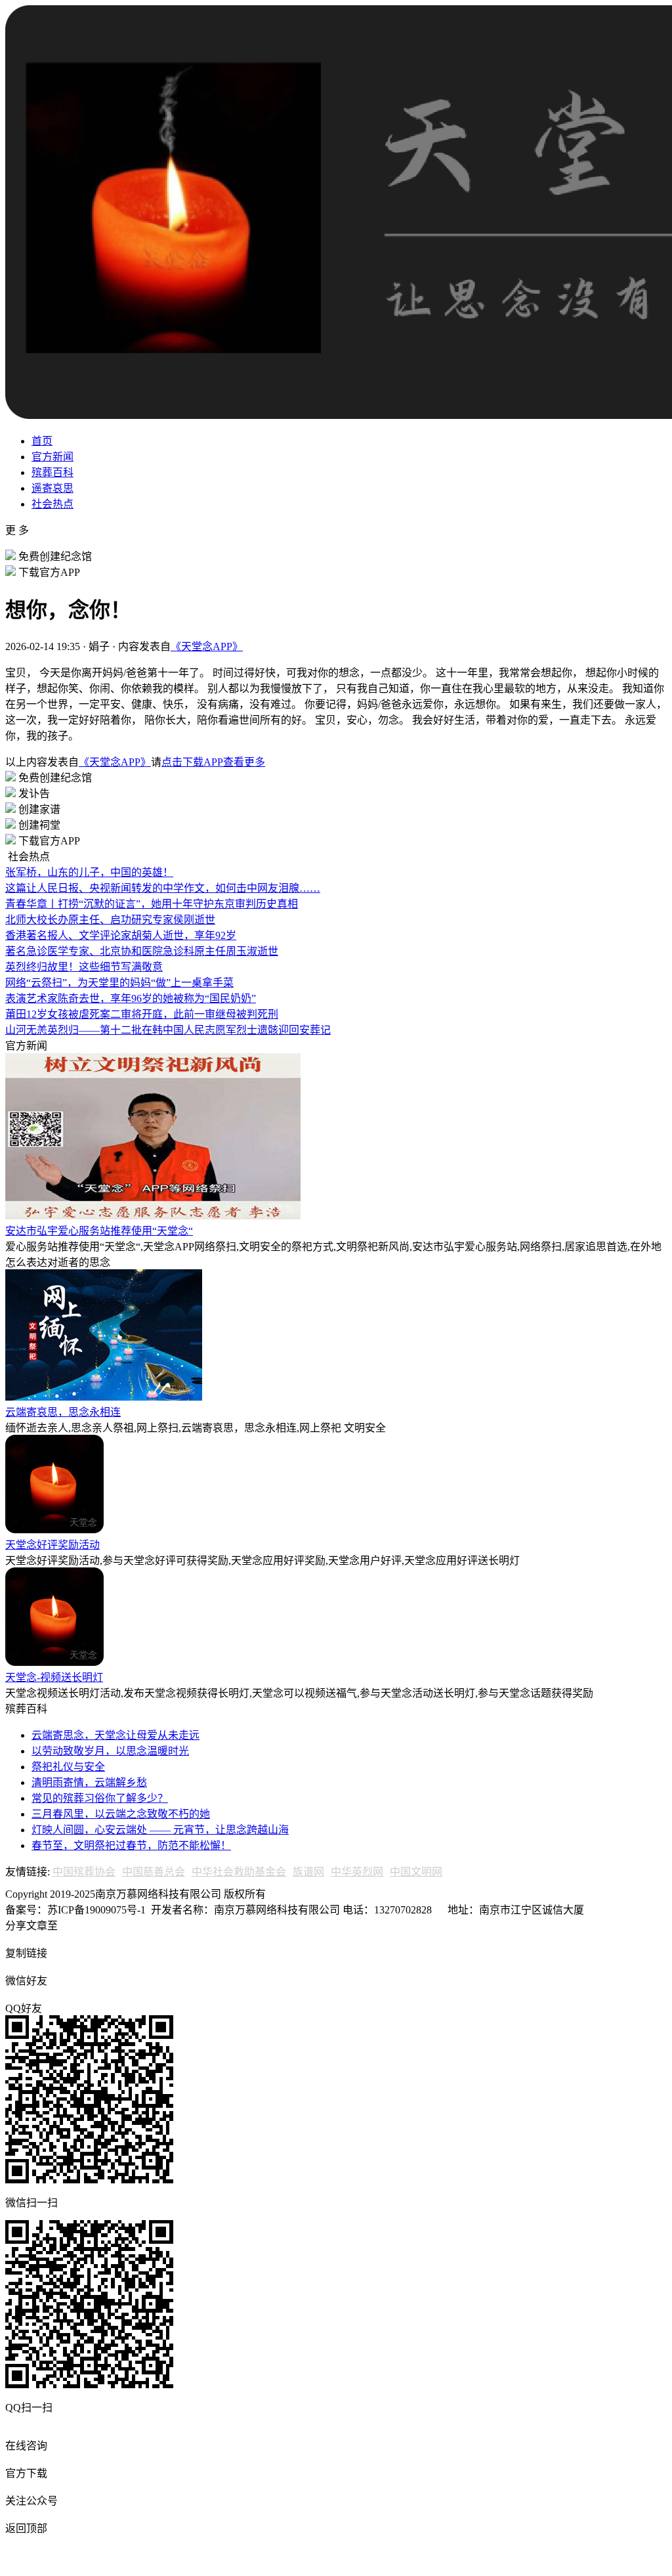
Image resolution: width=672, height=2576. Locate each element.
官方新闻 (52, 457)
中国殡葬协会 (84, 1872)
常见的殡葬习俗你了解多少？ (100, 1798)
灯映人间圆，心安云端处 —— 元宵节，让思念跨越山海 (160, 1830)
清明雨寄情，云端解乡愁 (89, 1782)
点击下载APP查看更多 (213, 762)
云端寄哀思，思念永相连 (63, 1412)
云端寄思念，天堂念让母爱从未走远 (115, 1735)
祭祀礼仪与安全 (68, 1767)
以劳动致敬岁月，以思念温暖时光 (110, 1751)
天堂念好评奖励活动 (52, 1545)
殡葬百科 (52, 472)
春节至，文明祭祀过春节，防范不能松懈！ (131, 1845)
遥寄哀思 (52, 488)
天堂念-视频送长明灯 (54, 1677)
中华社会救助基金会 (239, 1872)
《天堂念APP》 (207, 646)
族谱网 (308, 1872)
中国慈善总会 (154, 1872)
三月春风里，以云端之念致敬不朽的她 (121, 1814)
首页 (42, 441)
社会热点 (52, 504)
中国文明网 (416, 1872)
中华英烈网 (357, 1872)
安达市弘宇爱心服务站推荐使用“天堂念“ (99, 1231)
